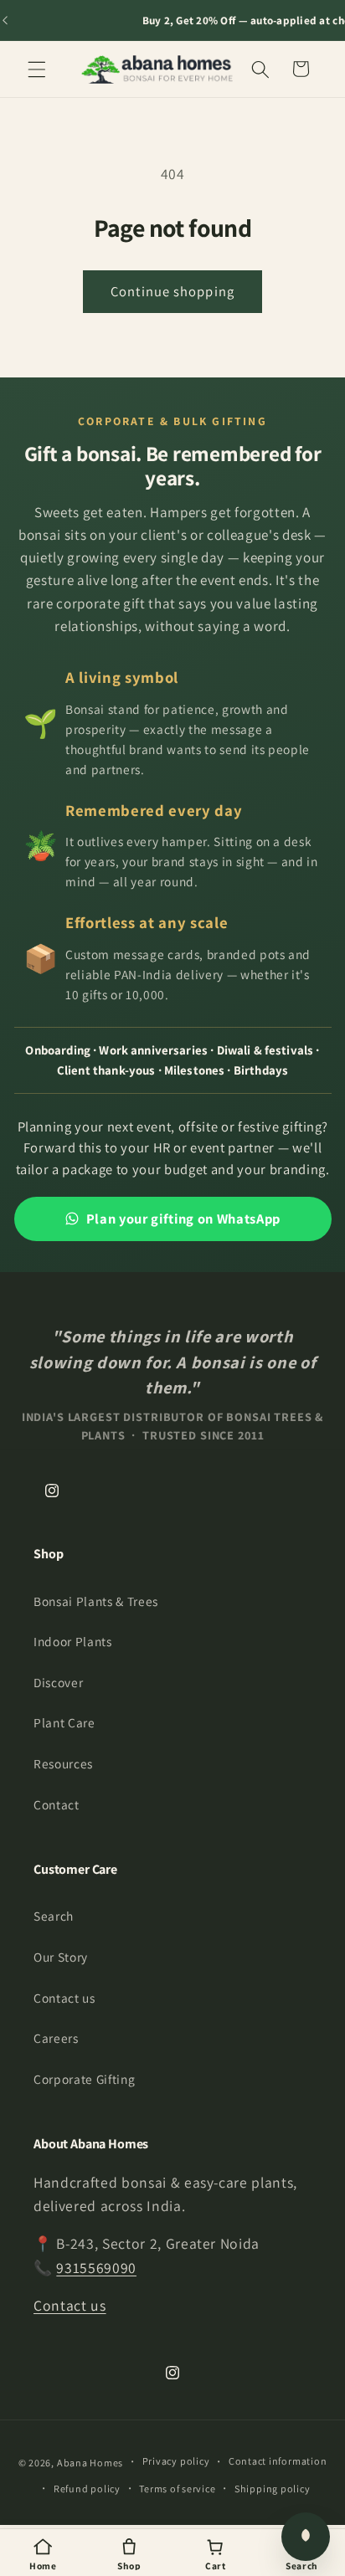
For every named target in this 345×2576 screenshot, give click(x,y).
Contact (57, 1804)
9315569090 (96, 2268)
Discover (58, 1682)
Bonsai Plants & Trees (96, 1601)
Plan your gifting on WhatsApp (183, 1219)
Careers (56, 2038)
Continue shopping (172, 291)
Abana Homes (90, 2463)
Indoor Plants (73, 1641)
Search (54, 1916)
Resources (63, 1763)
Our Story (61, 1957)
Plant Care (64, 1722)
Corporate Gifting (84, 2079)
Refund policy (87, 2489)
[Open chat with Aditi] (306, 2537)
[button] (37, 69)
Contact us (64, 1998)
